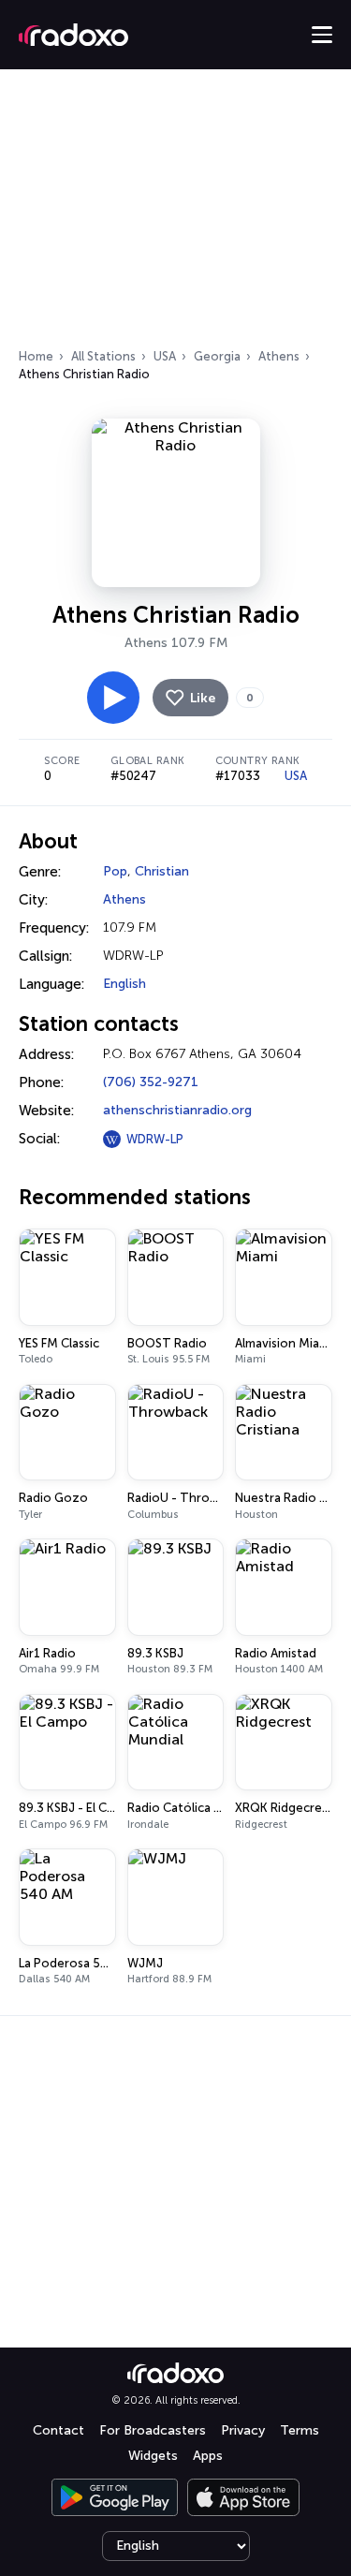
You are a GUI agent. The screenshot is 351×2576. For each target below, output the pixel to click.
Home (36, 356)
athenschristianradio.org (177, 1110)
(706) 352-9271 (151, 1082)
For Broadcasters (153, 2430)
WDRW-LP (155, 1139)
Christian (162, 871)
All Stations (103, 356)
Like (203, 698)
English (124, 984)
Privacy (243, 2430)
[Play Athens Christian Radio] (113, 698)
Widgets (153, 2456)
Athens (279, 356)
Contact (58, 2430)
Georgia (217, 356)
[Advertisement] (175, 214)
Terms (300, 2430)
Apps (208, 2456)
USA (165, 356)
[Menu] (322, 35)
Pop (115, 871)
